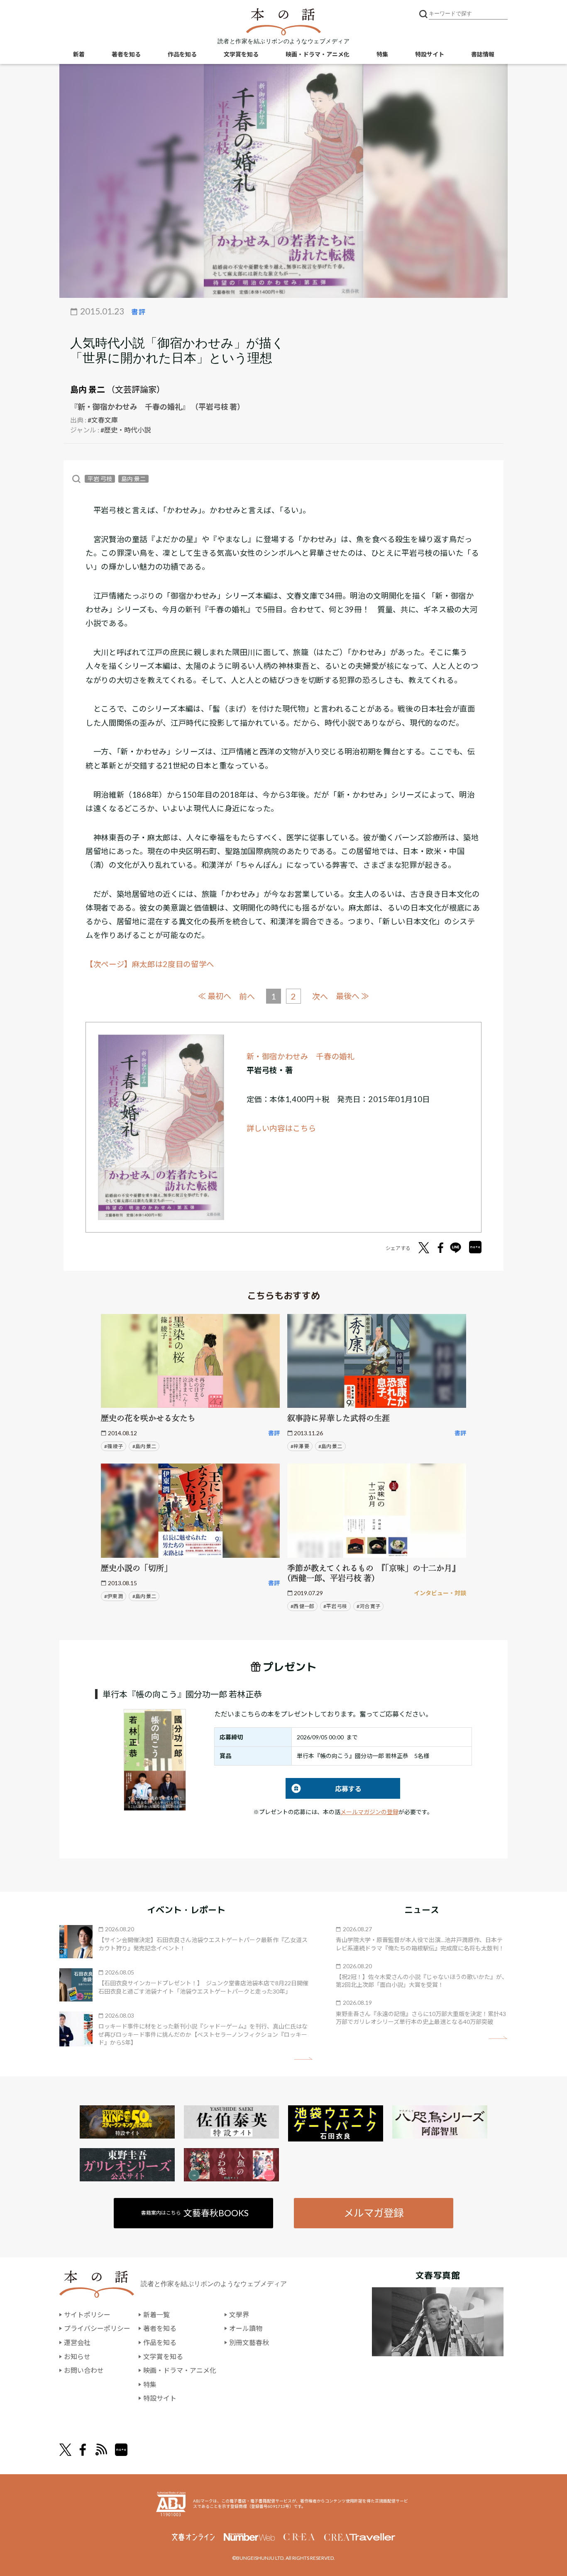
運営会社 (77, 2342)
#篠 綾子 (114, 1446)
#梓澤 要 (300, 1446)
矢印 (303, 2059)
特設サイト (430, 54)
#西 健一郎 (302, 1606)
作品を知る (182, 54)
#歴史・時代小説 (126, 430)
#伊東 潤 (114, 1596)
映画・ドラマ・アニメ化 (318, 54)
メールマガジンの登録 (369, 1812)
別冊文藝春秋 (249, 2342)
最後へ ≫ (352, 996)
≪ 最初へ (215, 996)
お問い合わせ (84, 2370)
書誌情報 (483, 54)
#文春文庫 (103, 420)
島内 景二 (88, 389)
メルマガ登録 (374, 2213)
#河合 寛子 (368, 1606)
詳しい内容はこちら (281, 1128)
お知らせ (77, 2356)
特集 (382, 54)
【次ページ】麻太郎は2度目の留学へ (150, 964)
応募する (324, 1789)
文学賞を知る (241, 54)
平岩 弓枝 (100, 479)
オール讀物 (246, 2328)
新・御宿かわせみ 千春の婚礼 (301, 1056)
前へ (247, 996)
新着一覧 (156, 2314)
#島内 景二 (144, 1446)
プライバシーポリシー (97, 2328)
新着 (79, 54)
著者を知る (126, 54)
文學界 (239, 2314)
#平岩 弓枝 (335, 1606)
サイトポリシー (87, 2314)
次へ (320, 996)
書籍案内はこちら (195, 2213)
